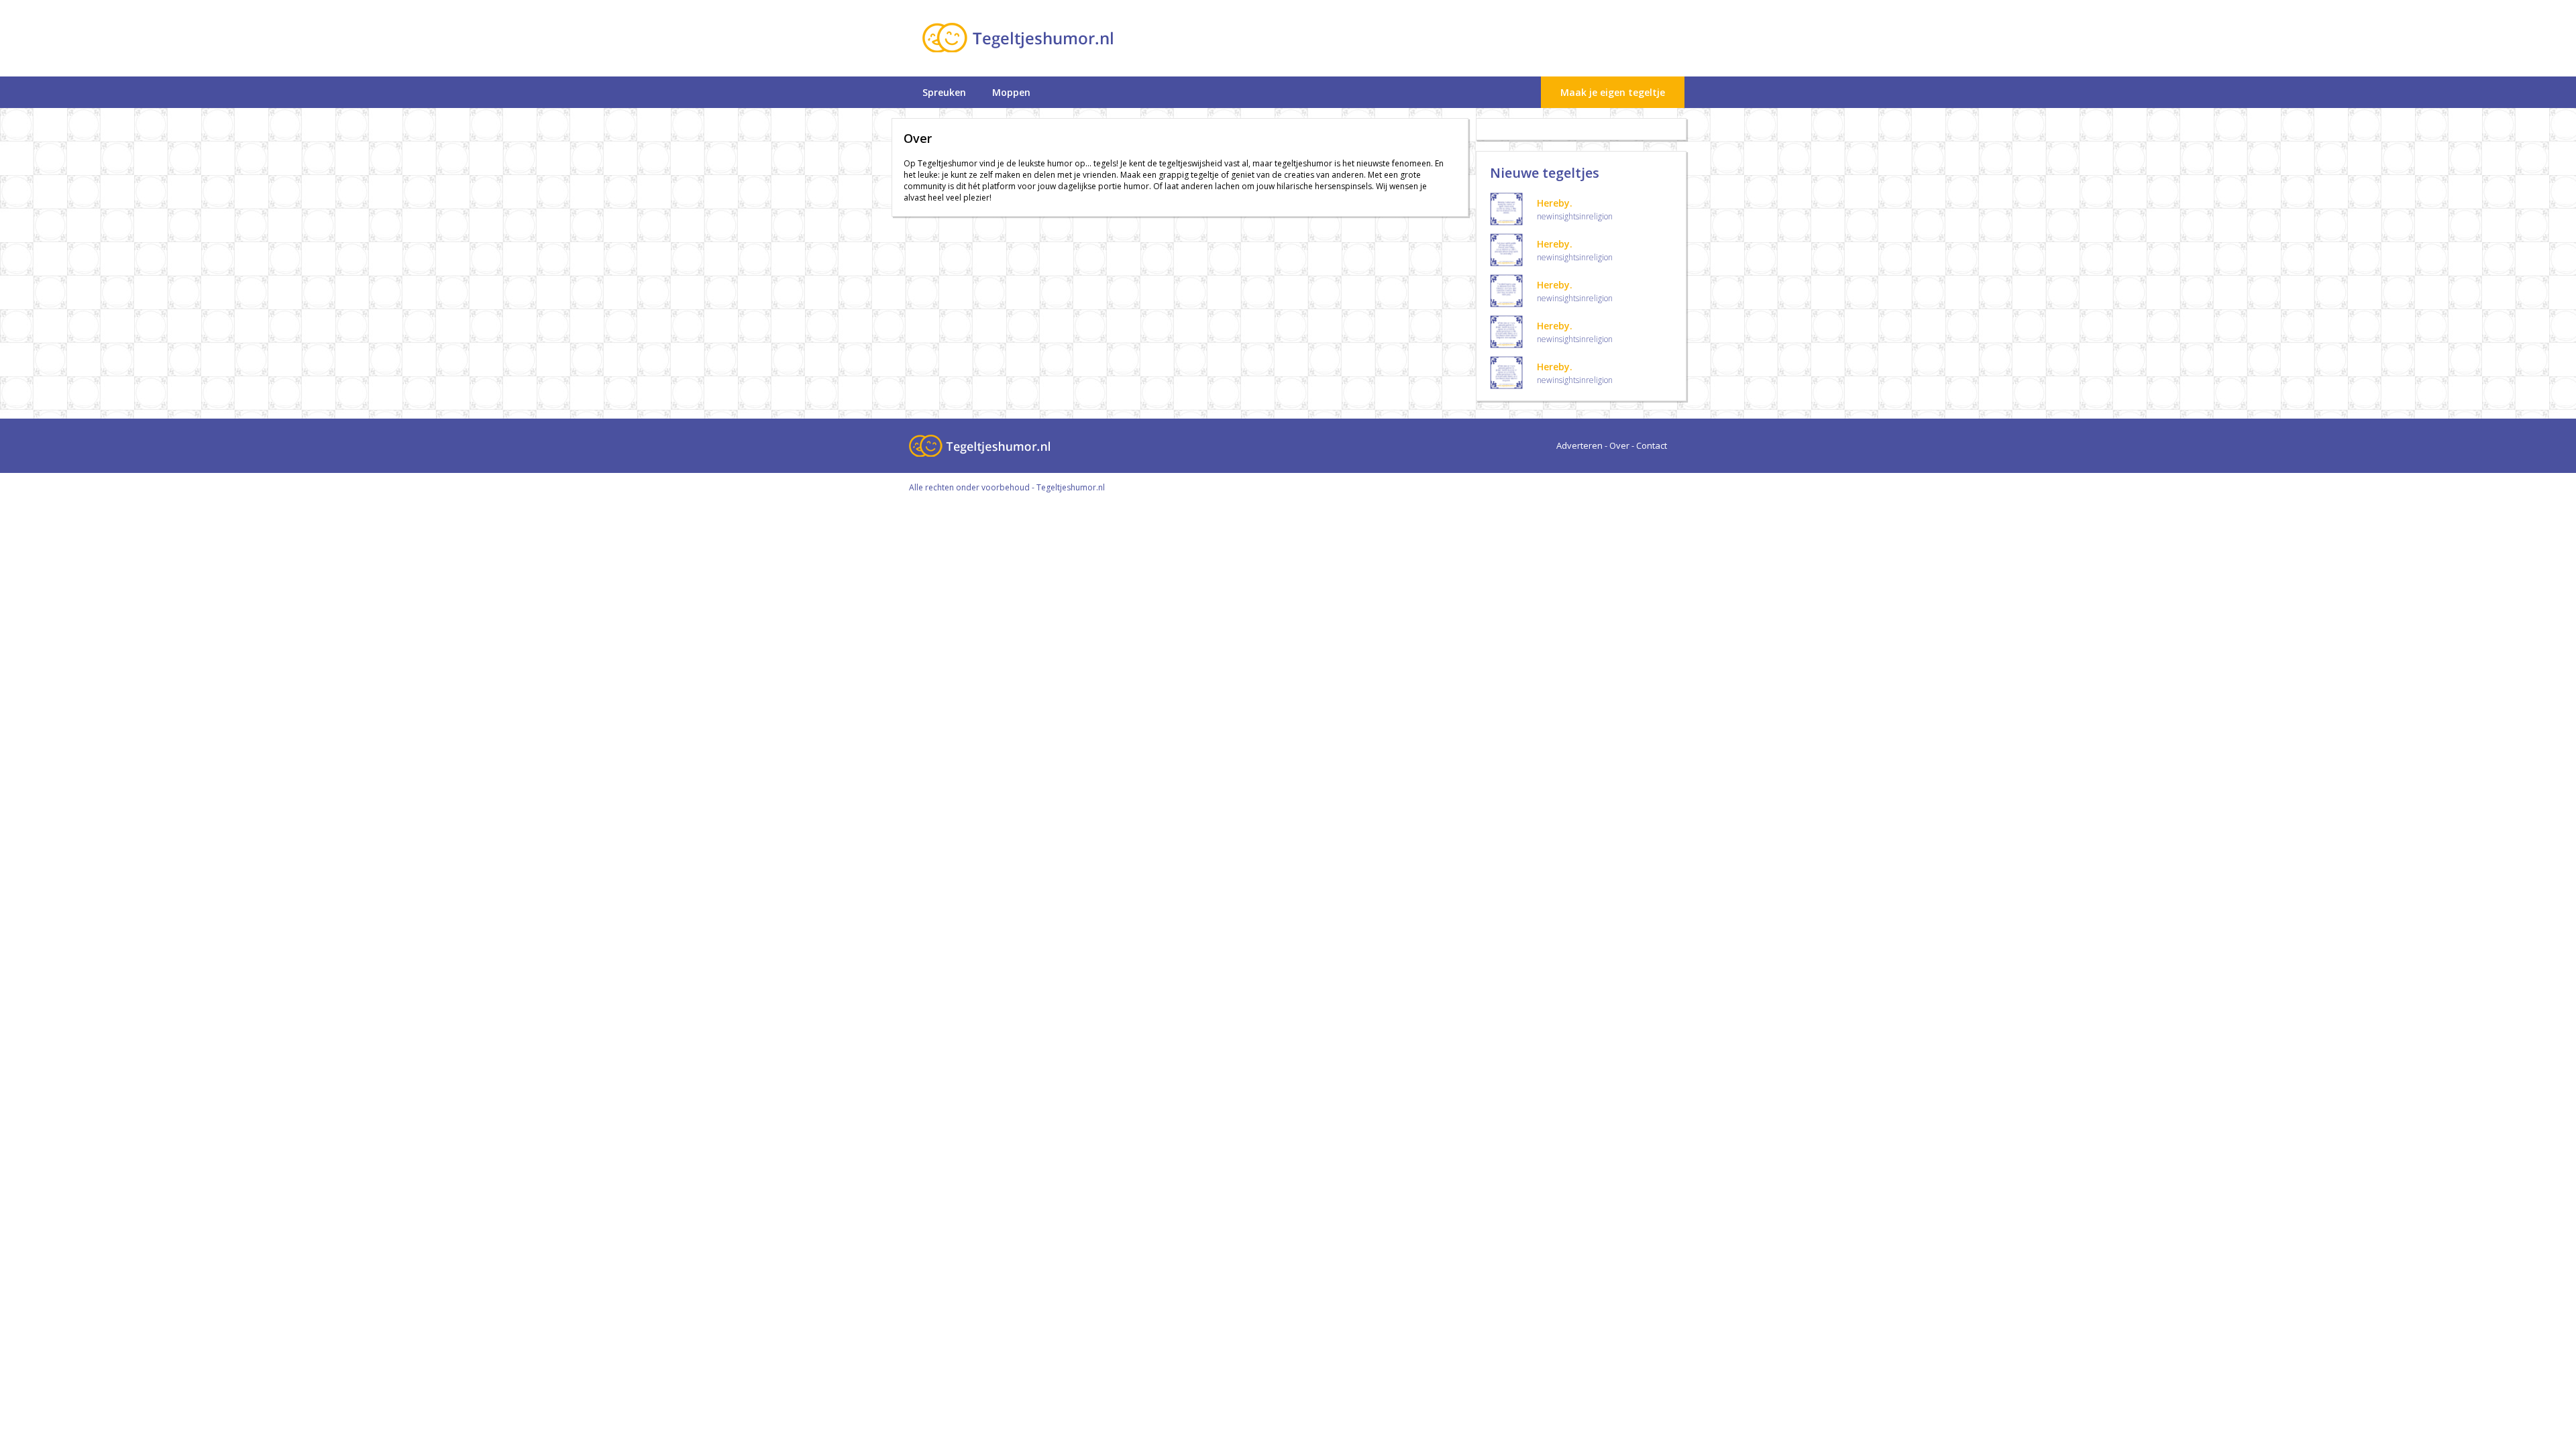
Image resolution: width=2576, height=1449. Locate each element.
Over (1619, 445)
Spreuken (944, 92)
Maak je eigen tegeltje (1613, 92)
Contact (1652, 445)
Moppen (1011, 92)
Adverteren (1579, 445)
